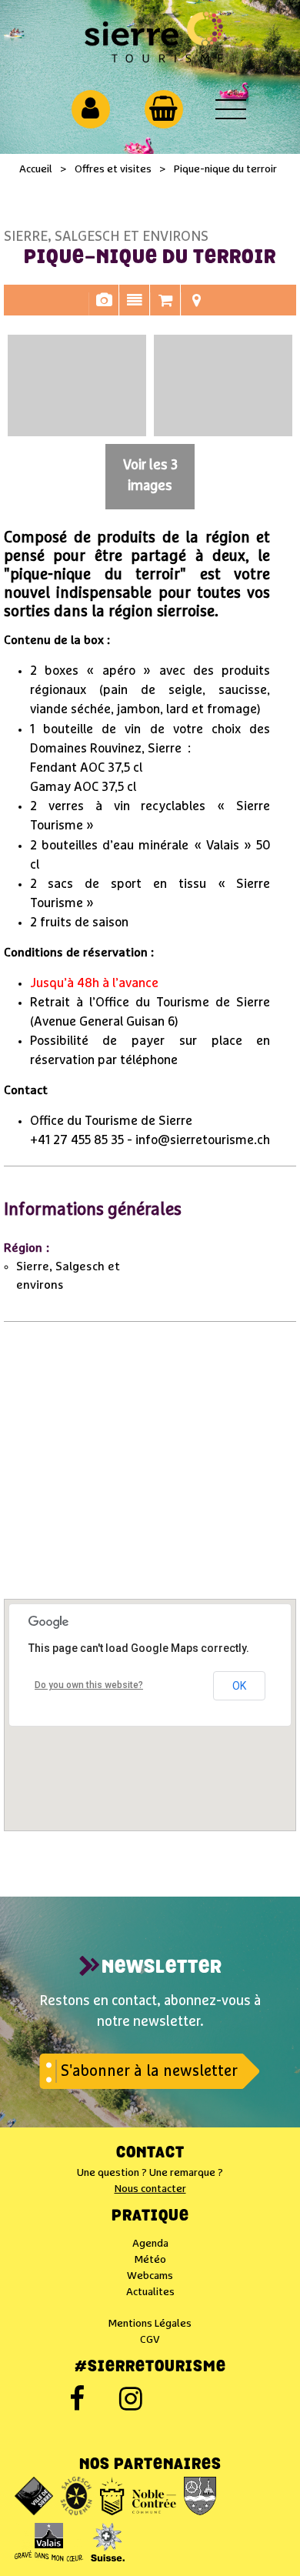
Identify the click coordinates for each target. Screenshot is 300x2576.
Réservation (165, 308)
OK (239, 1686)
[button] (163, 108)
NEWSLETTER (162, 1968)
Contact (150, 2154)
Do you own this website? (89, 1685)
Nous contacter (150, 2189)
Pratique (150, 2217)
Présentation (135, 308)
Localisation (196, 308)
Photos (104, 308)
